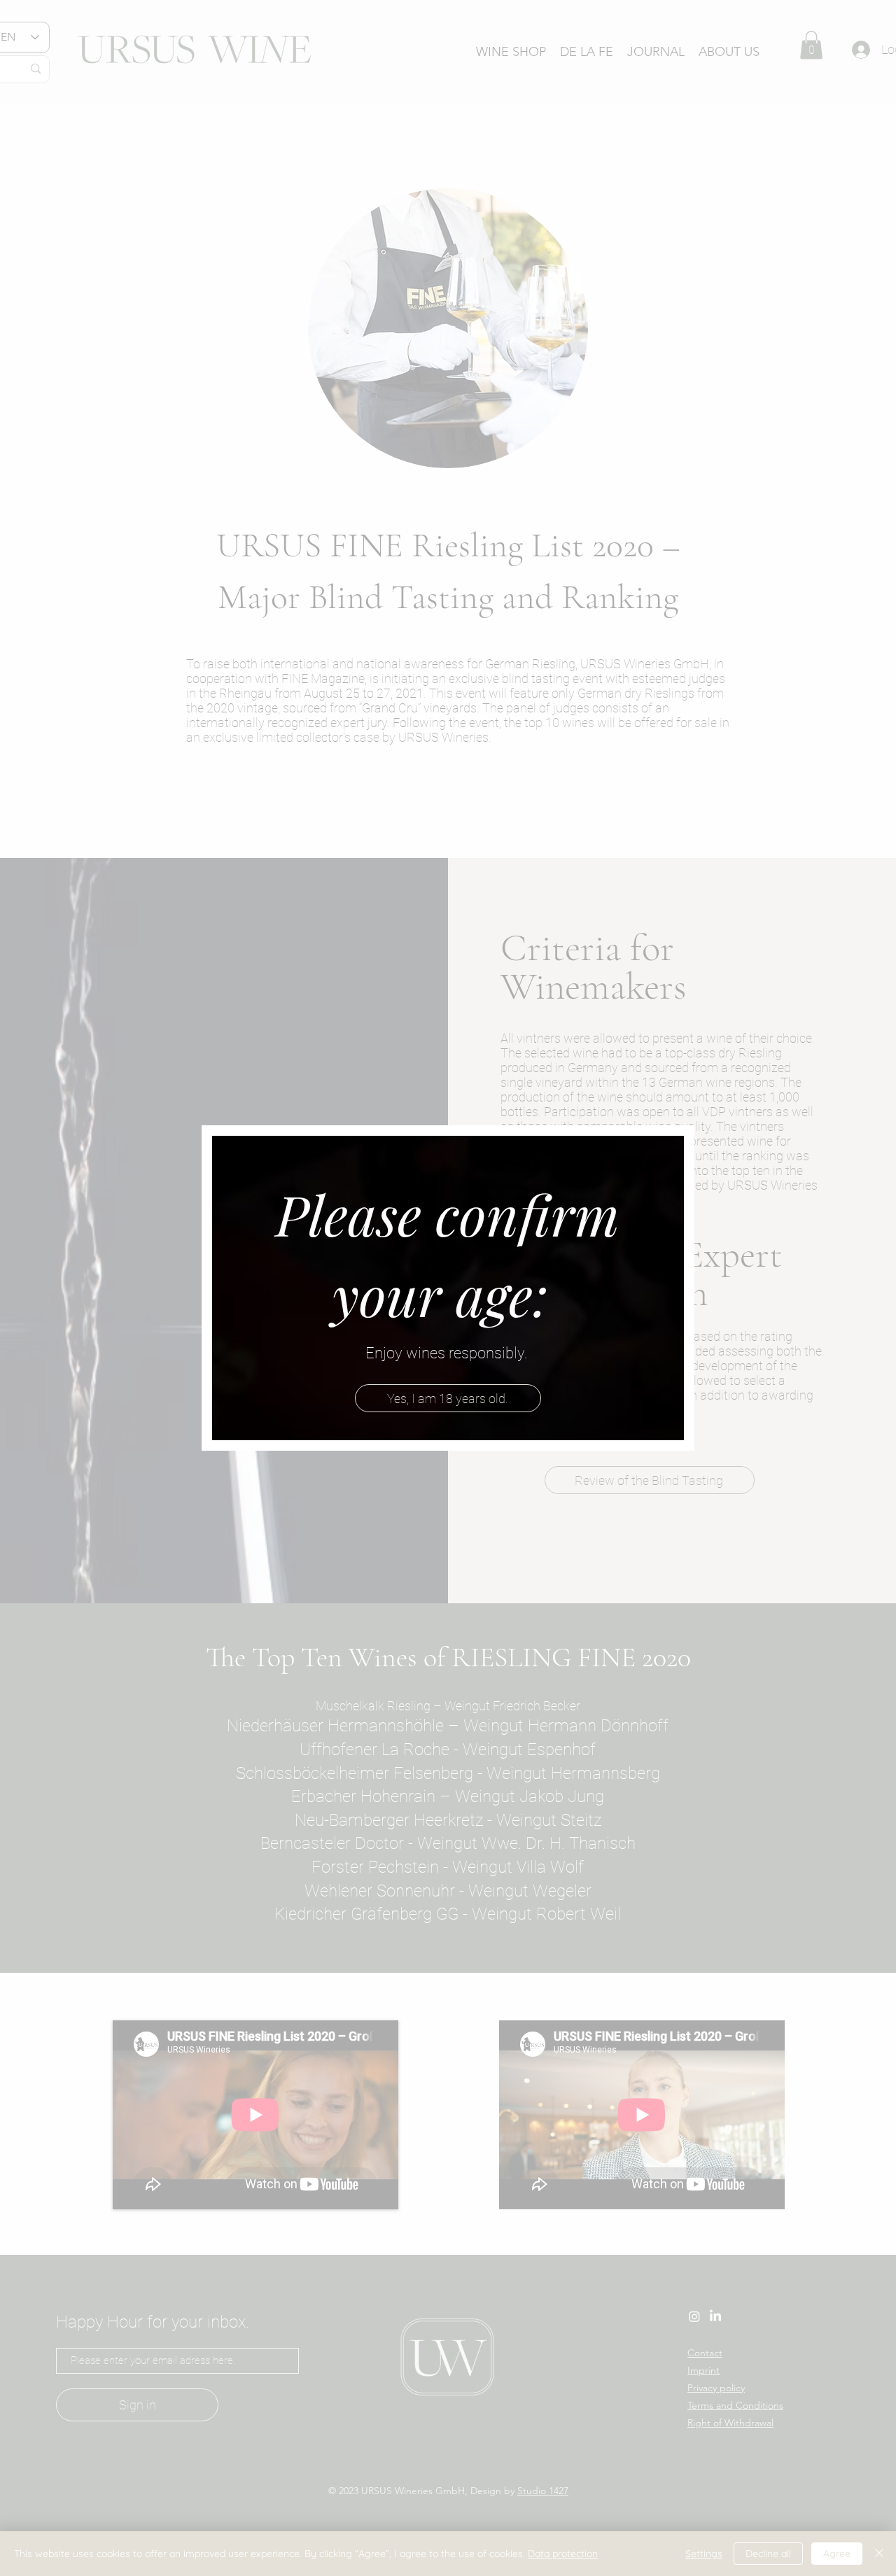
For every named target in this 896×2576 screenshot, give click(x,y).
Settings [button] (704, 2554)
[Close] (879, 2554)
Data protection (563, 2554)
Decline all (768, 2554)
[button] (448, 1398)
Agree (837, 2554)
